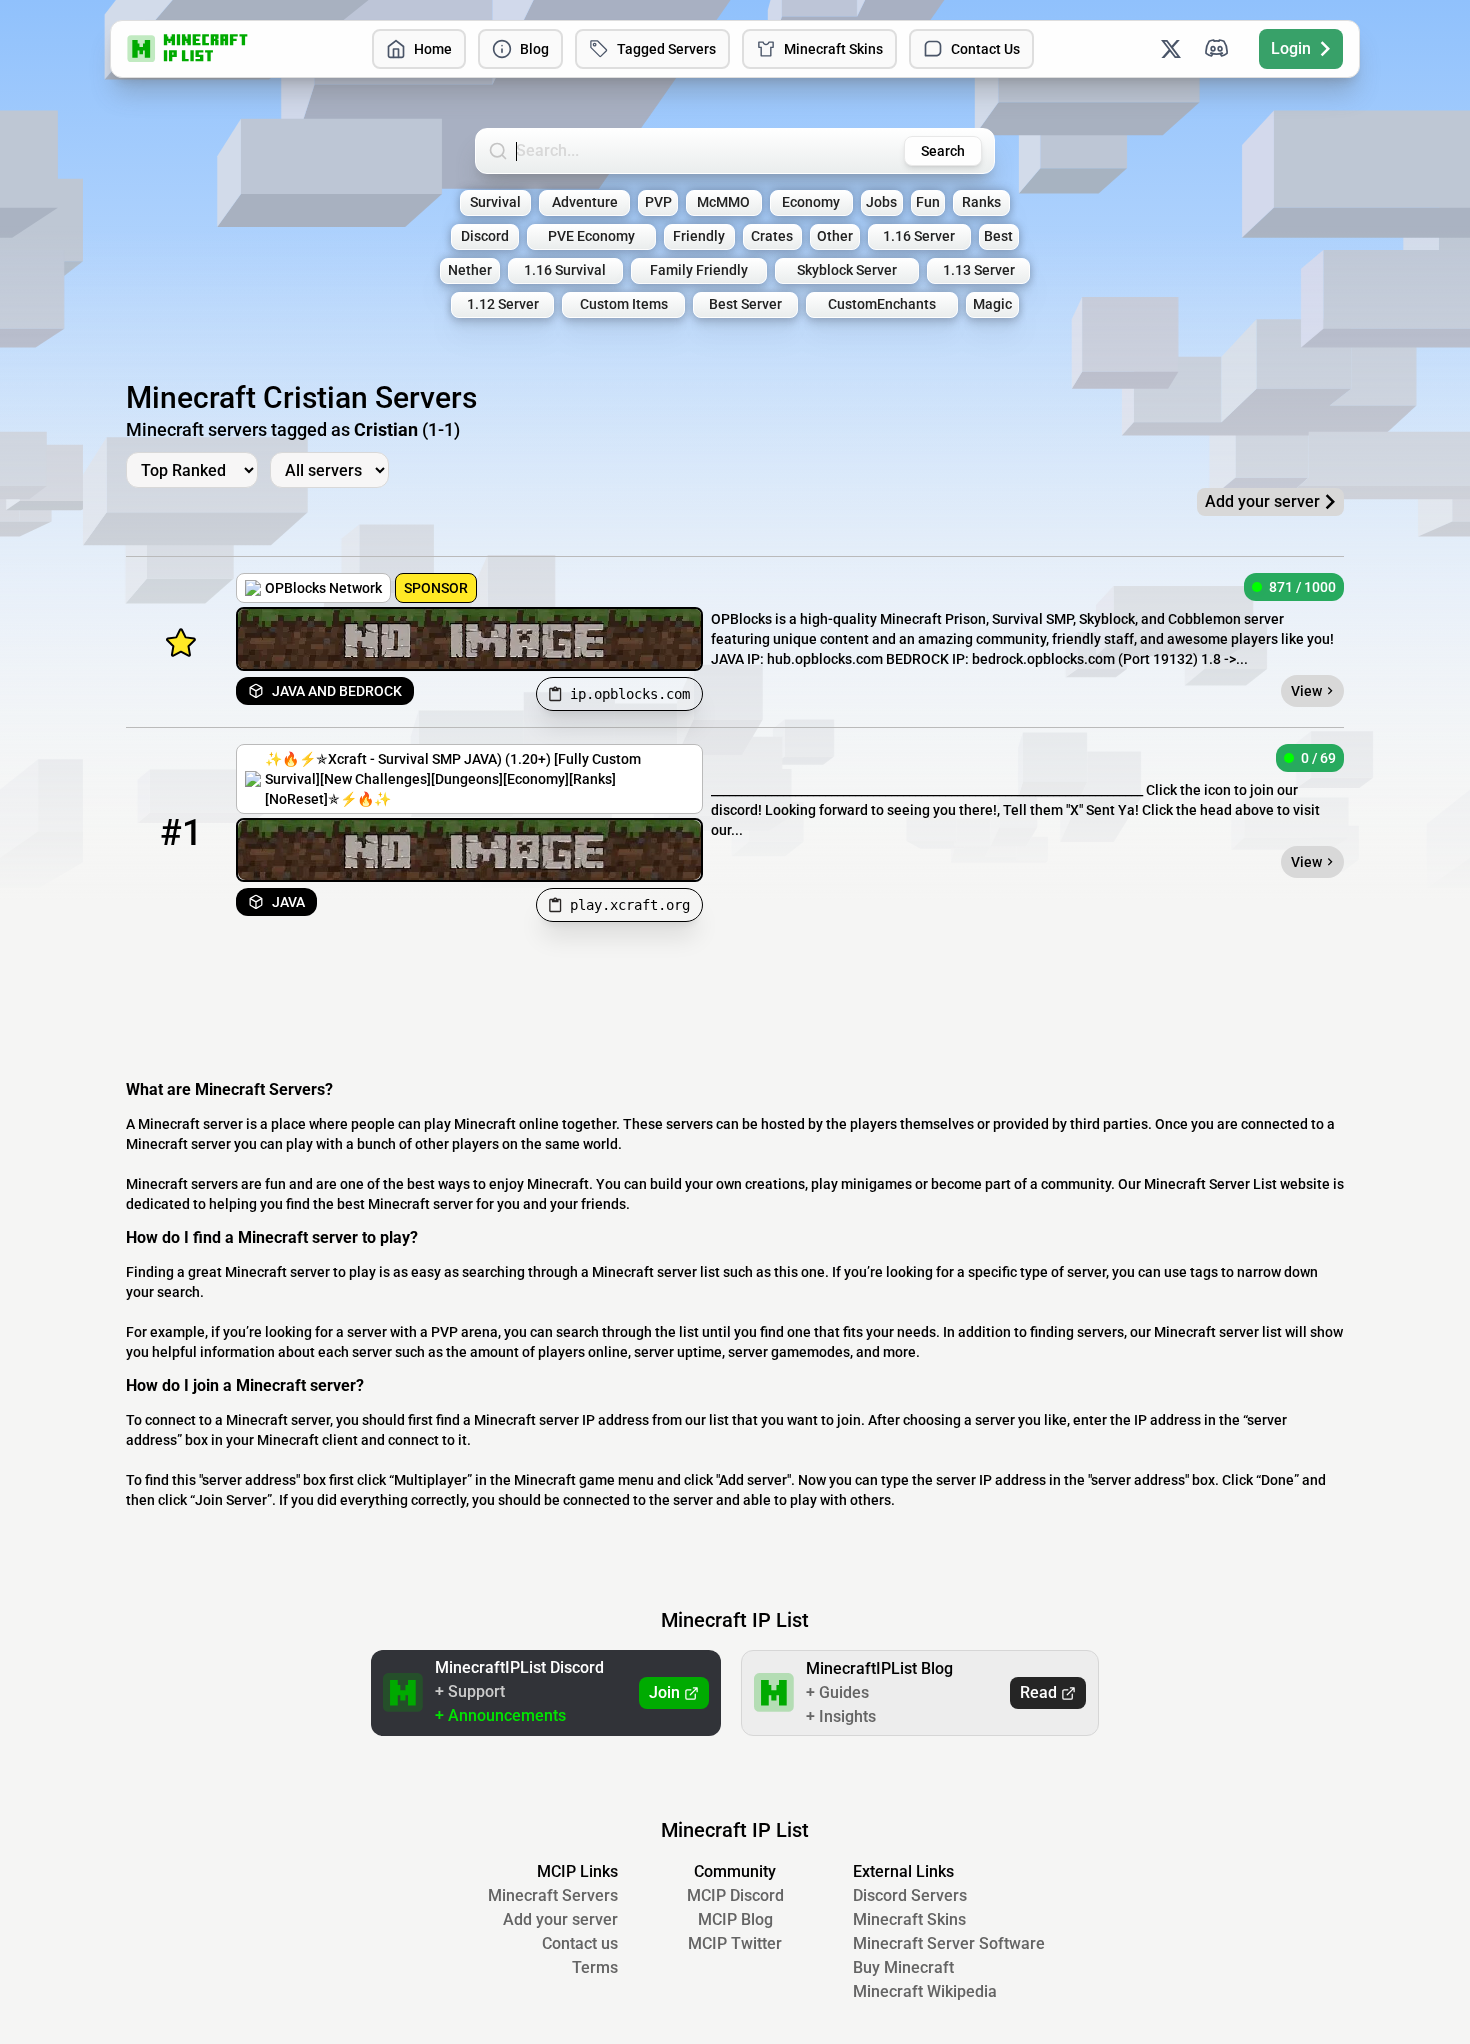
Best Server (745, 304)
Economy (811, 202)
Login (1291, 48)
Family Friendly (699, 270)
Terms (595, 1967)
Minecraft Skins (833, 49)
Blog (534, 49)
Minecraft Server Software (949, 1943)
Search (943, 151)
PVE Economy (591, 236)
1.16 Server (919, 236)
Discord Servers (910, 1895)
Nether (470, 270)
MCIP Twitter (735, 1943)
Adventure (585, 202)
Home (433, 49)
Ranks (981, 202)
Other (835, 236)
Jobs (881, 202)
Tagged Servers (666, 49)
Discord (485, 236)
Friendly (699, 236)
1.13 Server (979, 270)
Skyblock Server (847, 270)
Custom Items (624, 304)
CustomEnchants (882, 304)
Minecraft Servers (553, 1895)
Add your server (560, 1919)
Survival (495, 202)
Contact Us (985, 49)
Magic (992, 304)
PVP (658, 202)
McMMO (723, 202)
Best (998, 236)
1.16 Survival (565, 270)
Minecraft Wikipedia (925, 1991)
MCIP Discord (735, 1895)
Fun (928, 202)
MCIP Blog (735, 1919)
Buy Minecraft (903, 1967)
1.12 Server (503, 304)
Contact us (580, 1943)
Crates (772, 236)
